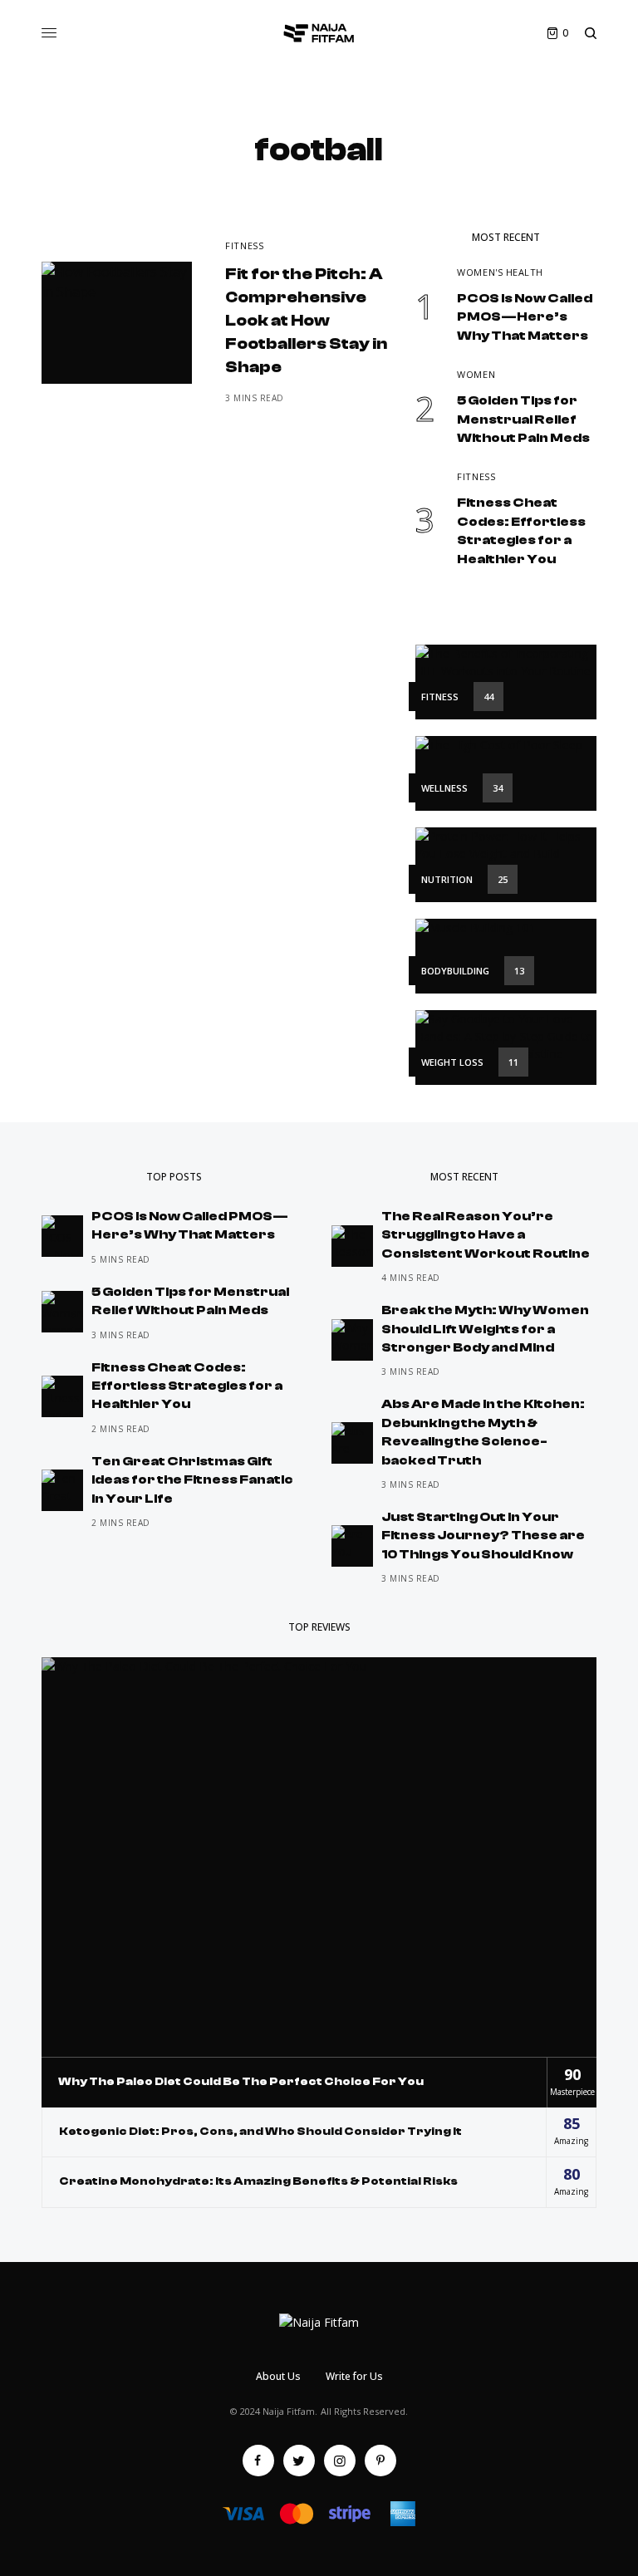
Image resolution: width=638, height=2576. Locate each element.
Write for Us (354, 2376)
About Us (278, 2376)
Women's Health (500, 272)
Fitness (244, 245)
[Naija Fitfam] (319, 33)
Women (476, 374)
